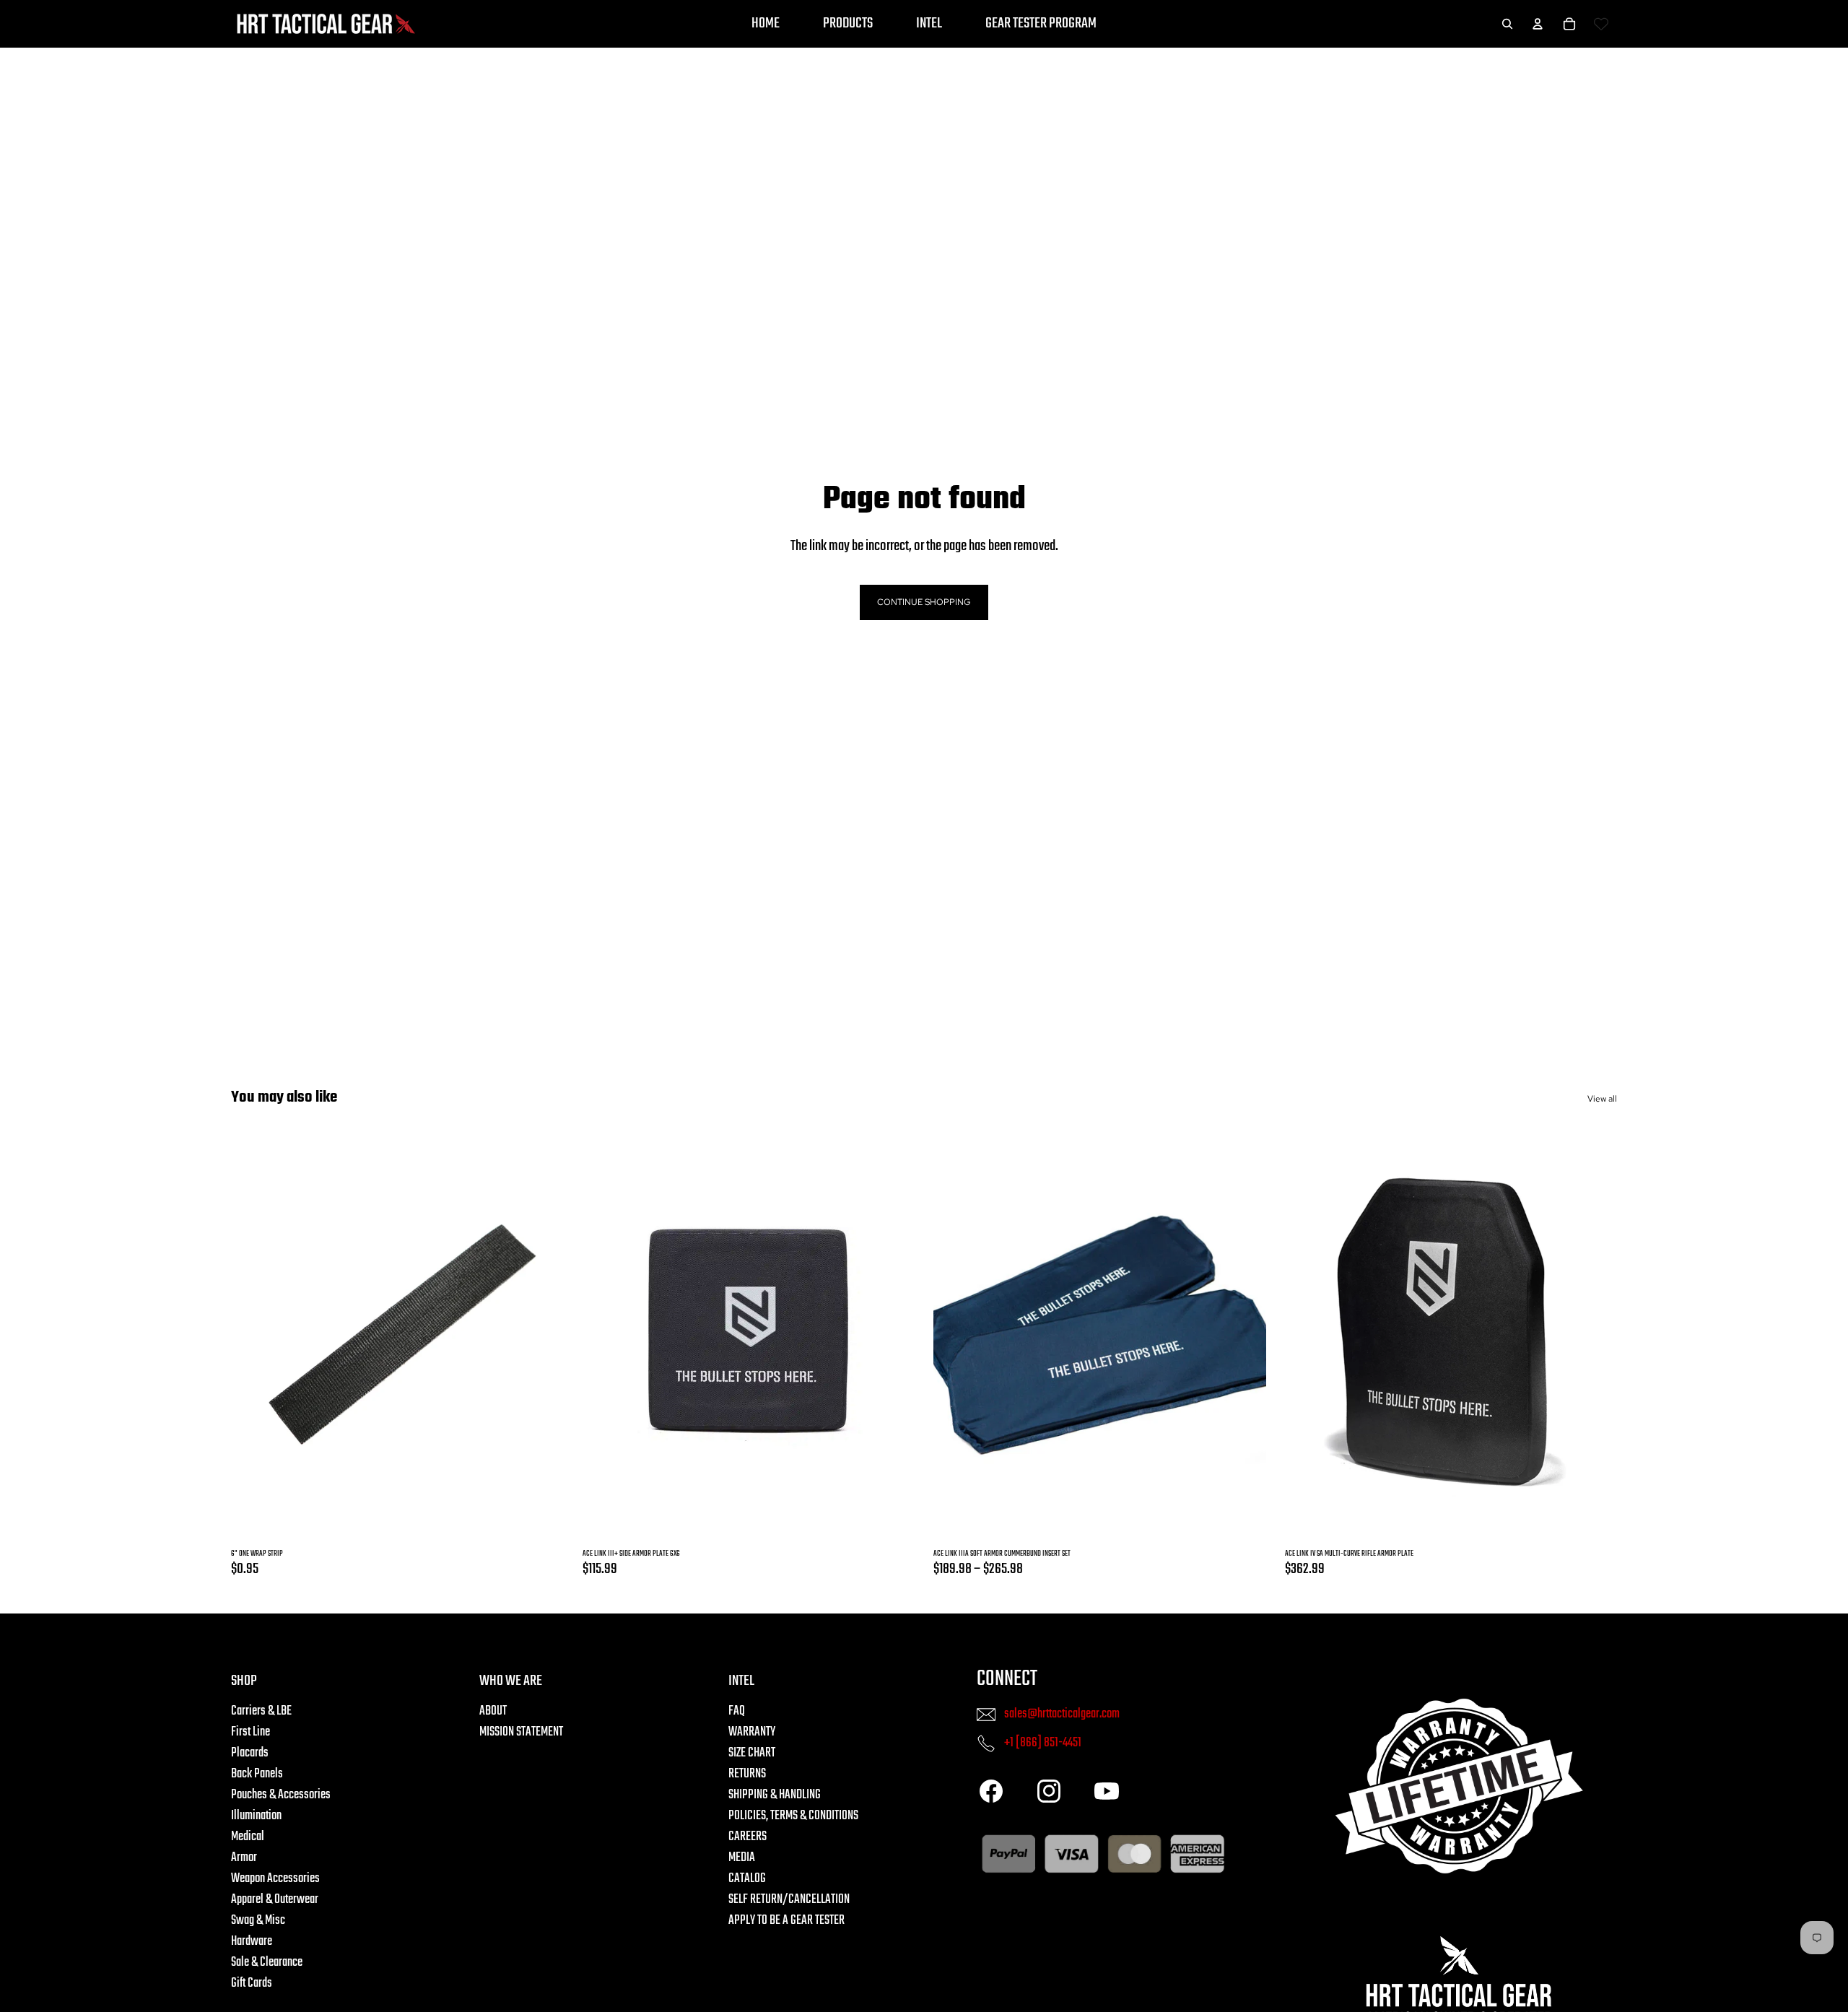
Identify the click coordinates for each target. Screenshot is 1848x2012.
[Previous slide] (611, 1334)
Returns (747, 1775)
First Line (250, 1733)
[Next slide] (886, 1334)
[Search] (1507, 24)
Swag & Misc (258, 1921)
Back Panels (257, 1775)
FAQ (737, 1712)
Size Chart (752, 1754)
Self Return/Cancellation (789, 1900)
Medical (248, 1838)
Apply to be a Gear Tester (786, 1921)
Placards (250, 1754)
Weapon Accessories (275, 1880)
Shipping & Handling (775, 1796)
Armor (244, 1859)
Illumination (256, 1817)
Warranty (752, 1733)
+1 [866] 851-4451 (1043, 1743)
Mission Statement (521, 1733)
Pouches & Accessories (281, 1796)
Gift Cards (252, 1984)
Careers (748, 1838)
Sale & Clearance (267, 1963)
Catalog (747, 1880)
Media (742, 1859)
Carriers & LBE (261, 1712)
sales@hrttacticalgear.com (1062, 1714)
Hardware (252, 1942)
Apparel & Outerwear (275, 1900)
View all (1602, 1099)
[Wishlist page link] (1601, 24)
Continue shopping (924, 602)
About (493, 1712)
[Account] (1538, 24)
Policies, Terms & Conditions (793, 1817)
